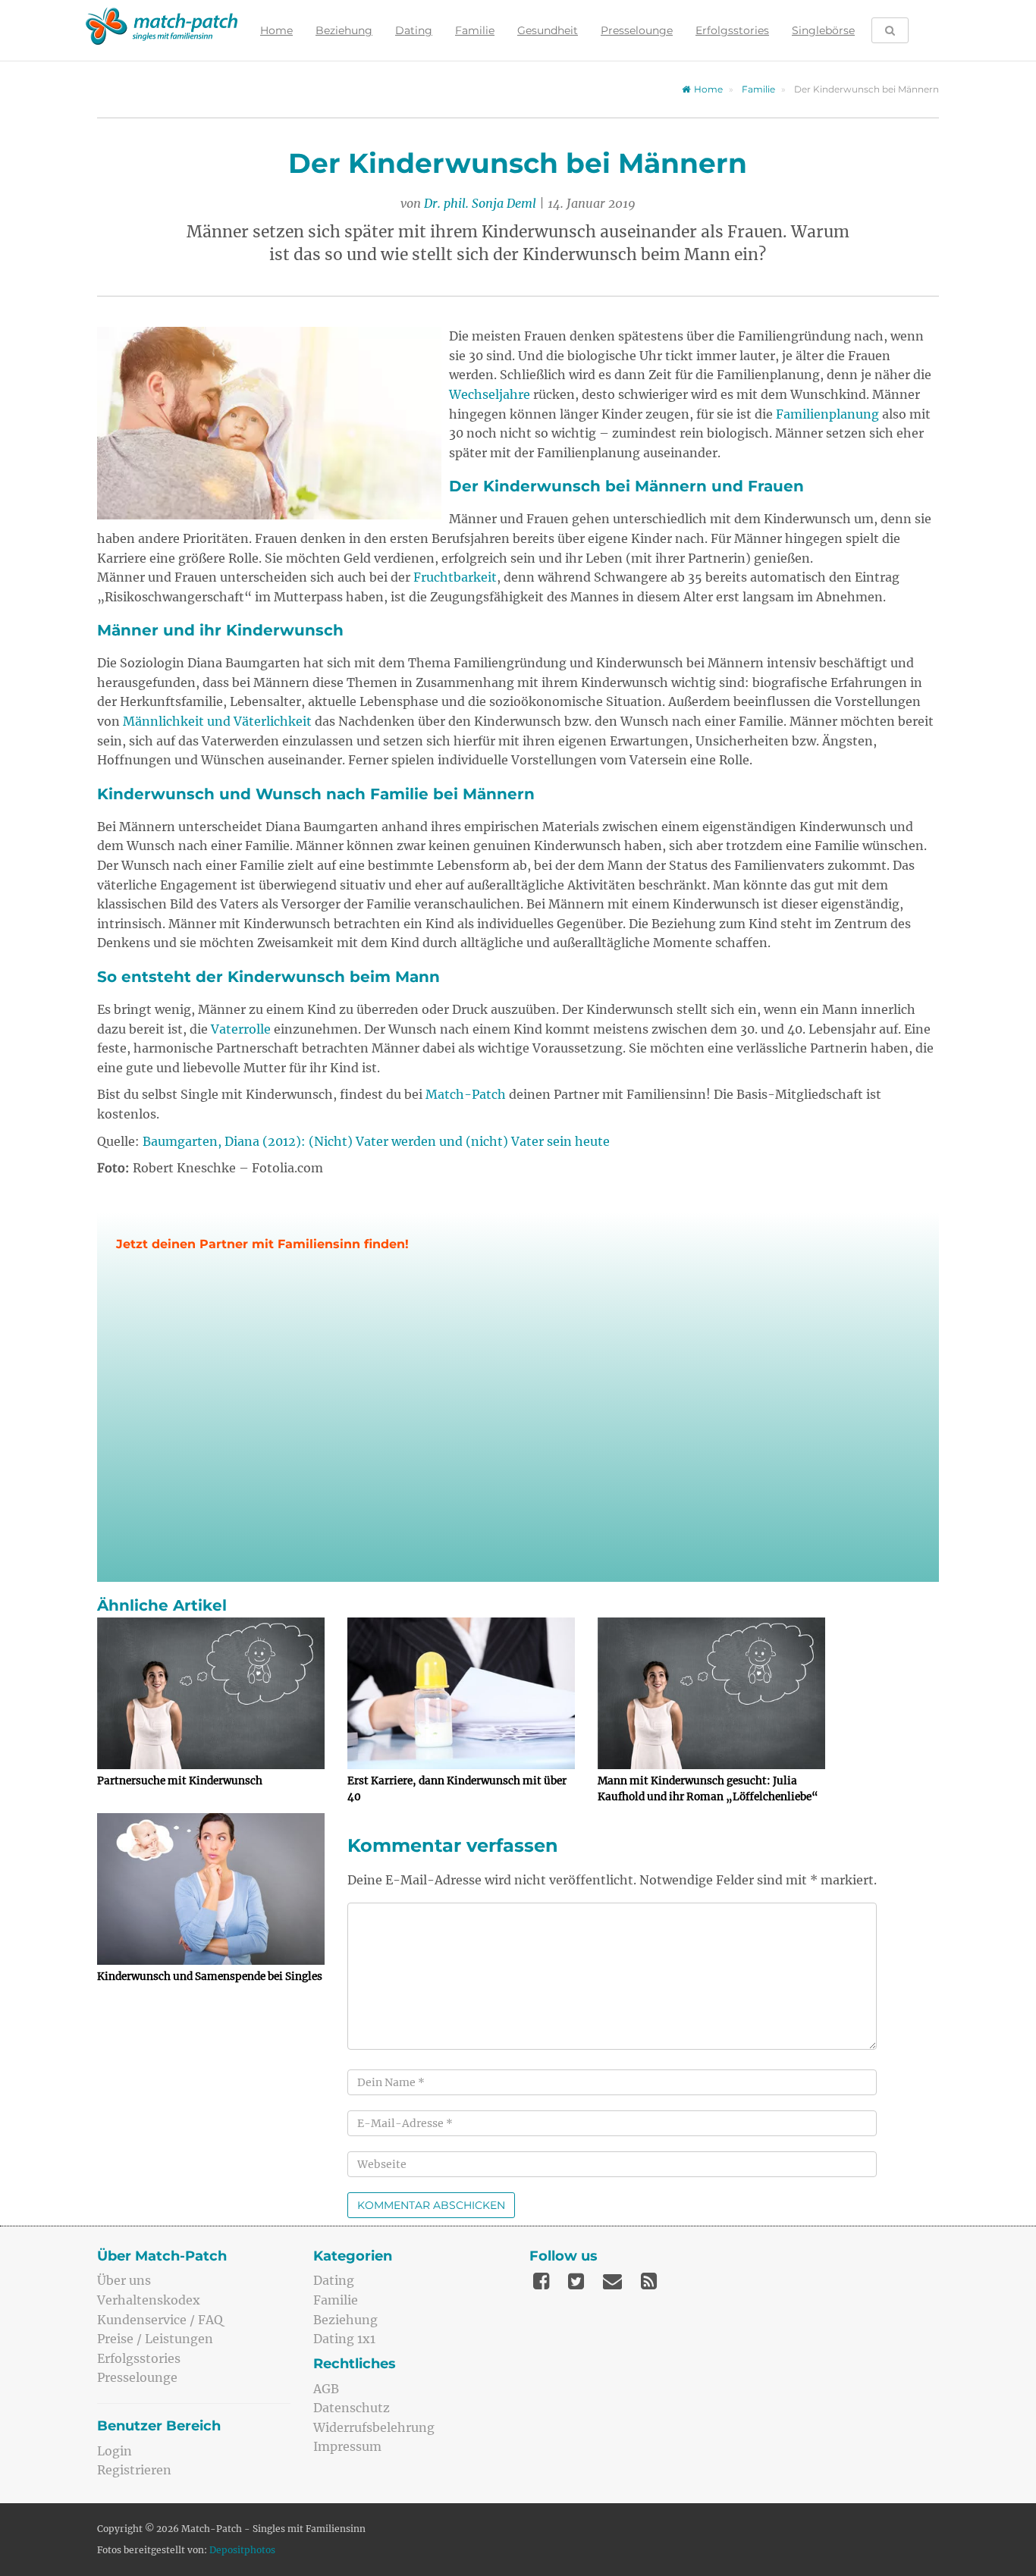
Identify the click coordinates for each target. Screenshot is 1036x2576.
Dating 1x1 (344, 2339)
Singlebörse (823, 30)
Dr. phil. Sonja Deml (480, 203)
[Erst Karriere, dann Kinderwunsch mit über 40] (461, 1693)
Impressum (347, 2446)
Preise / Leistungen (155, 2339)
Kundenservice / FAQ (160, 2320)
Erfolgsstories (732, 30)
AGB (326, 2389)
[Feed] (649, 2281)
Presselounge (637, 30)
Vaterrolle (241, 1029)
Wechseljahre (490, 394)
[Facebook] (541, 2281)
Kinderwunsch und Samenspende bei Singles (210, 1977)
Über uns (124, 2280)
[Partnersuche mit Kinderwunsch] (211, 1693)
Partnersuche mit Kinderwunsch (180, 1781)
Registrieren (134, 2470)
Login (115, 2451)
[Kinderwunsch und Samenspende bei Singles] (211, 1889)
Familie (475, 30)
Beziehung (344, 30)
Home (276, 30)
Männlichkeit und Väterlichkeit (217, 721)
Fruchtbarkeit (455, 577)
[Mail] (612, 2281)
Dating (414, 30)
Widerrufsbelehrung (374, 2427)
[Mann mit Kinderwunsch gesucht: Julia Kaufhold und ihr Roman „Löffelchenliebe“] (711, 1693)
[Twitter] (576, 2281)
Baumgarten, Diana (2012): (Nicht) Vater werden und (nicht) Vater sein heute (376, 1141)
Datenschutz (352, 2408)
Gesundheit (548, 30)
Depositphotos (242, 2550)
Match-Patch (466, 1094)
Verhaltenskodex (149, 2300)
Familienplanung (827, 414)
